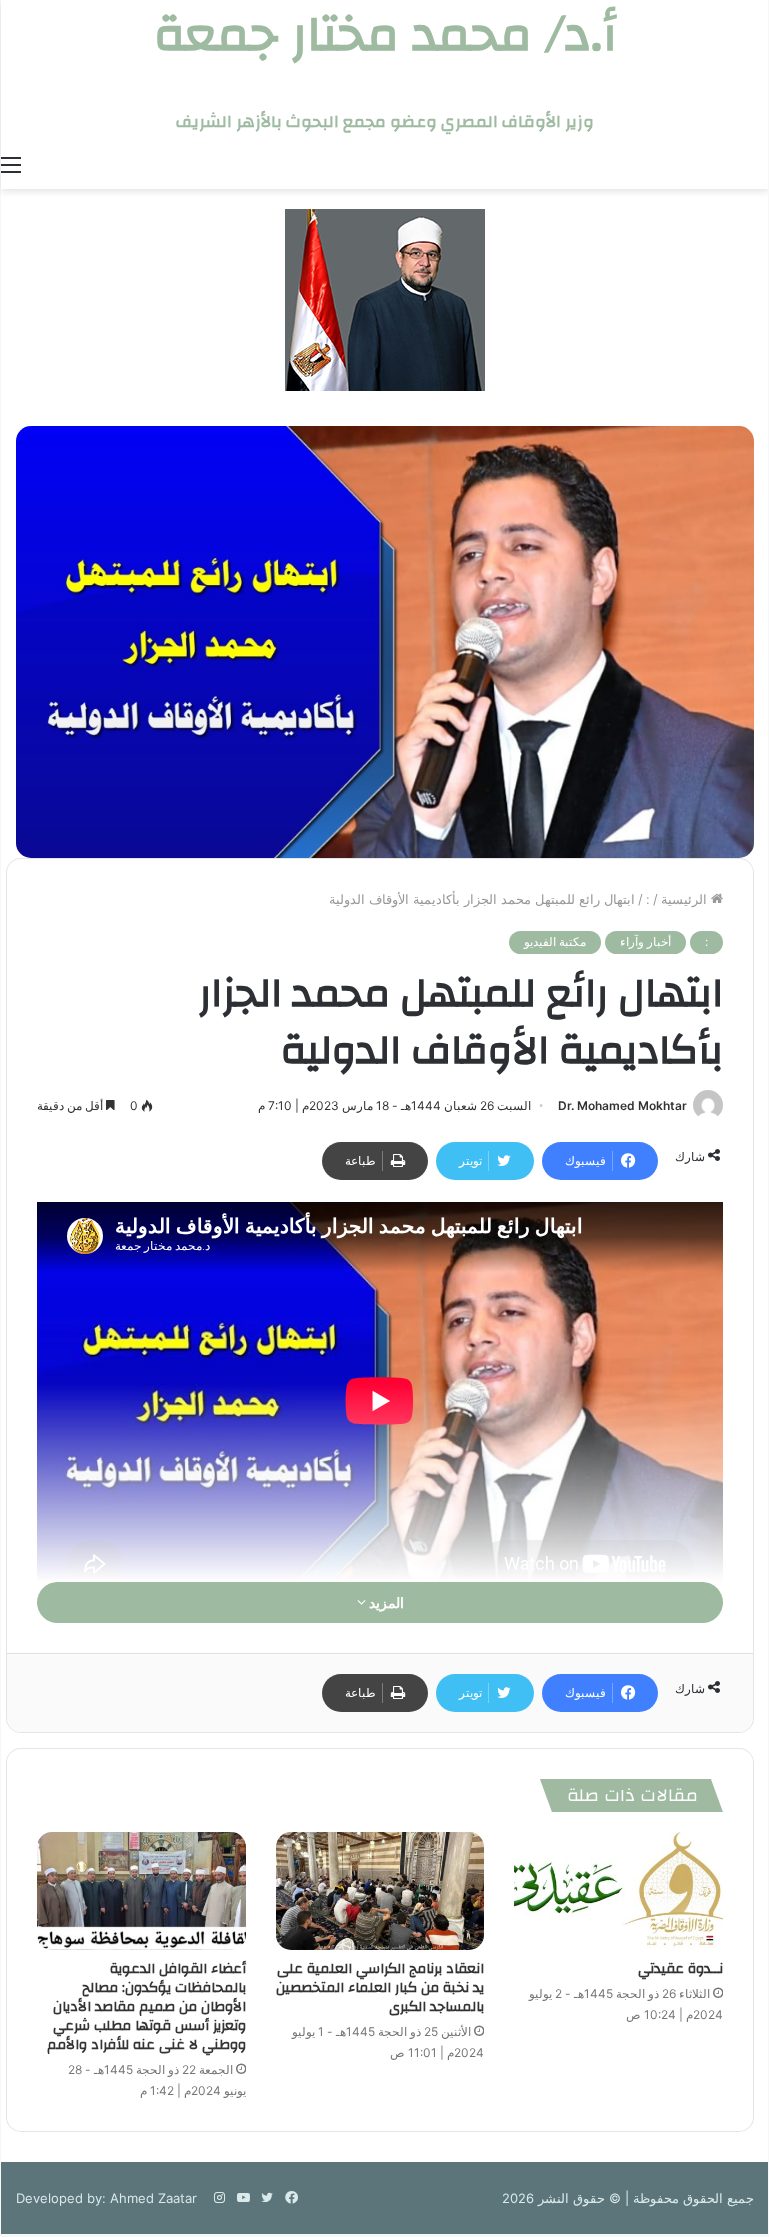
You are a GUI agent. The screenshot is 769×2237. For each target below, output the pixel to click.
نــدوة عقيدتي (680, 1969)
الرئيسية (686, 899)
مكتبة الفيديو (555, 941)
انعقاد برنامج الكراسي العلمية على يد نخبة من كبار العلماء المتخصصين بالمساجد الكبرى (380, 1988)
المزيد (385, 1602)
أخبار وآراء (645, 941)
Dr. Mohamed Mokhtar (622, 1105)
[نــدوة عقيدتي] (618, 1891)
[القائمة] (11, 164)
